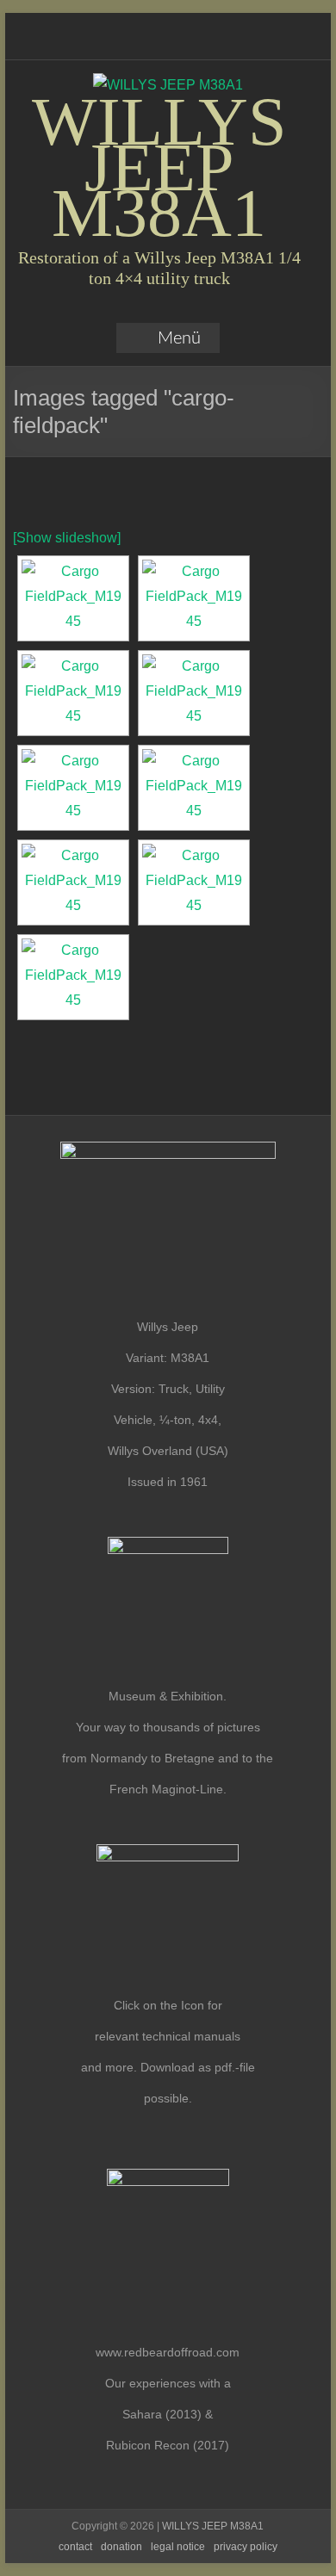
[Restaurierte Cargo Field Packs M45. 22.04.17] (73, 598)
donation (121, 2547)
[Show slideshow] (67, 538)
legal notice (178, 2547)
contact (75, 2547)
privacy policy (246, 2547)
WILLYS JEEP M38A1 (159, 167)
